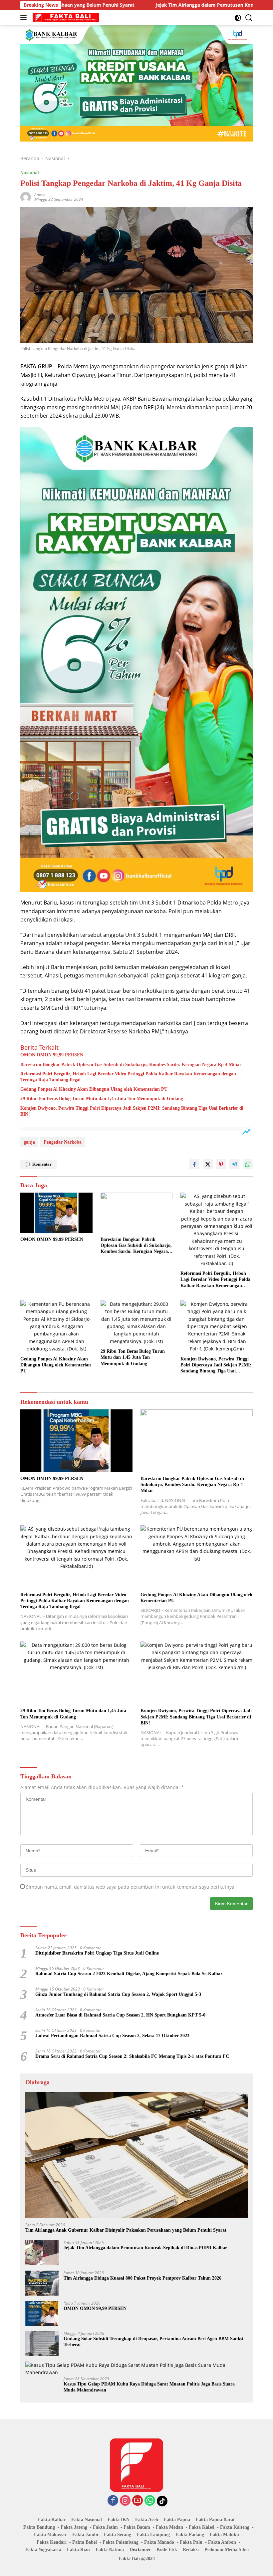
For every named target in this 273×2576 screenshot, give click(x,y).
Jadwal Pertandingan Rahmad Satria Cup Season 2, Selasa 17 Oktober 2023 (112, 2036)
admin (40, 195)
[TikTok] (162, 2501)
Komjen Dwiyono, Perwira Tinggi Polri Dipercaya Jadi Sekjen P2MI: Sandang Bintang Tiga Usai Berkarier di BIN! (132, 1111)
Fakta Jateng (74, 2527)
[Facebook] (113, 2501)
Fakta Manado (159, 2542)
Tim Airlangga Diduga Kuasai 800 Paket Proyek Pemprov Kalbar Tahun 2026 (142, 2278)
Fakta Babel (85, 2542)
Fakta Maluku (224, 2535)
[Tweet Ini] (208, 1164)
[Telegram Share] (234, 1164)
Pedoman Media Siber (227, 2550)
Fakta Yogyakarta (43, 2550)
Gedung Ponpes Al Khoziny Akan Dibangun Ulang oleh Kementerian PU (94, 1089)
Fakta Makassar (50, 2535)
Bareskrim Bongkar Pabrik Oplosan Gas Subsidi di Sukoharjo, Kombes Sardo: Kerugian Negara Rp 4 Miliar (131, 1065)
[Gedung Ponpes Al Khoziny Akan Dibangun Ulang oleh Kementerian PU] (56, 1327)
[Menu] (25, 18)
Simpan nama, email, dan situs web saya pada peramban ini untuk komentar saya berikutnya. (131, 1887)
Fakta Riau (78, 2550)
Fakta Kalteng (235, 2527)
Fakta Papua (177, 2520)
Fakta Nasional (87, 2520)
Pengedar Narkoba (63, 1142)
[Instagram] (125, 2501)
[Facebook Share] (194, 1164)
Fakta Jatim (105, 2527)
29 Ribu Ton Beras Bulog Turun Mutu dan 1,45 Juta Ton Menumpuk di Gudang (102, 1099)
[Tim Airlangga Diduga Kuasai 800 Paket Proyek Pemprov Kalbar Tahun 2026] (42, 2283)
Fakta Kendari (52, 2542)
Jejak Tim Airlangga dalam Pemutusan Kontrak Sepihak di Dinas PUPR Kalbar (177, 5)
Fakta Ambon (222, 2542)
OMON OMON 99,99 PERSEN (52, 1055)
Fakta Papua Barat (215, 2520)
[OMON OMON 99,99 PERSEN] (56, 1213)
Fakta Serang (118, 2535)
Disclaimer (140, 2550)
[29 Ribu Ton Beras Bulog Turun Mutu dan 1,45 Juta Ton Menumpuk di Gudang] (137, 1323)
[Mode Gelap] (238, 18)
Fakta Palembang (121, 2542)
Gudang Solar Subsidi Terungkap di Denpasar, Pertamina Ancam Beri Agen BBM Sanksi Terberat (153, 2342)
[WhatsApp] (150, 2501)
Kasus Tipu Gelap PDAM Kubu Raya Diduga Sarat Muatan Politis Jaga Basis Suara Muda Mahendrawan (149, 2387)
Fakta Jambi (85, 2535)
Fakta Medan (169, 2527)
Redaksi (191, 2550)
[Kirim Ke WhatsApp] (248, 1164)
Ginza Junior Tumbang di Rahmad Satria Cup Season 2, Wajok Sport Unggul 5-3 (118, 1994)
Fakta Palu (191, 2542)
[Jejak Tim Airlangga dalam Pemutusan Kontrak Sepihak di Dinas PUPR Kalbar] (42, 2253)
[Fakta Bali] (65, 18)
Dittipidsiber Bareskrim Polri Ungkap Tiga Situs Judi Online (97, 1953)
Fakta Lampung (153, 2535)
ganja (29, 1142)
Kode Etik (167, 2550)
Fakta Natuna (110, 2550)
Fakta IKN (119, 2520)
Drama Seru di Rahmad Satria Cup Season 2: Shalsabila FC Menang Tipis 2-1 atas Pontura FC (132, 2056)
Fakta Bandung (39, 2527)
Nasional (30, 173)
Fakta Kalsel (202, 2527)
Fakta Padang (190, 2535)
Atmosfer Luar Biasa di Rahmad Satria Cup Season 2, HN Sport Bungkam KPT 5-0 (120, 2015)
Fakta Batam (137, 2527)
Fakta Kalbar (52, 2520)
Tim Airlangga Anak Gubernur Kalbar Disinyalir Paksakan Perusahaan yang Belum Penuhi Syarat (126, 2230)
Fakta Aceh (147, 2520)
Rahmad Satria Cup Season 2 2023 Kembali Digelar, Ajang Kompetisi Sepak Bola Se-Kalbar (129, 1974)
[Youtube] (137, 2501)
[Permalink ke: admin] (26, 197)
